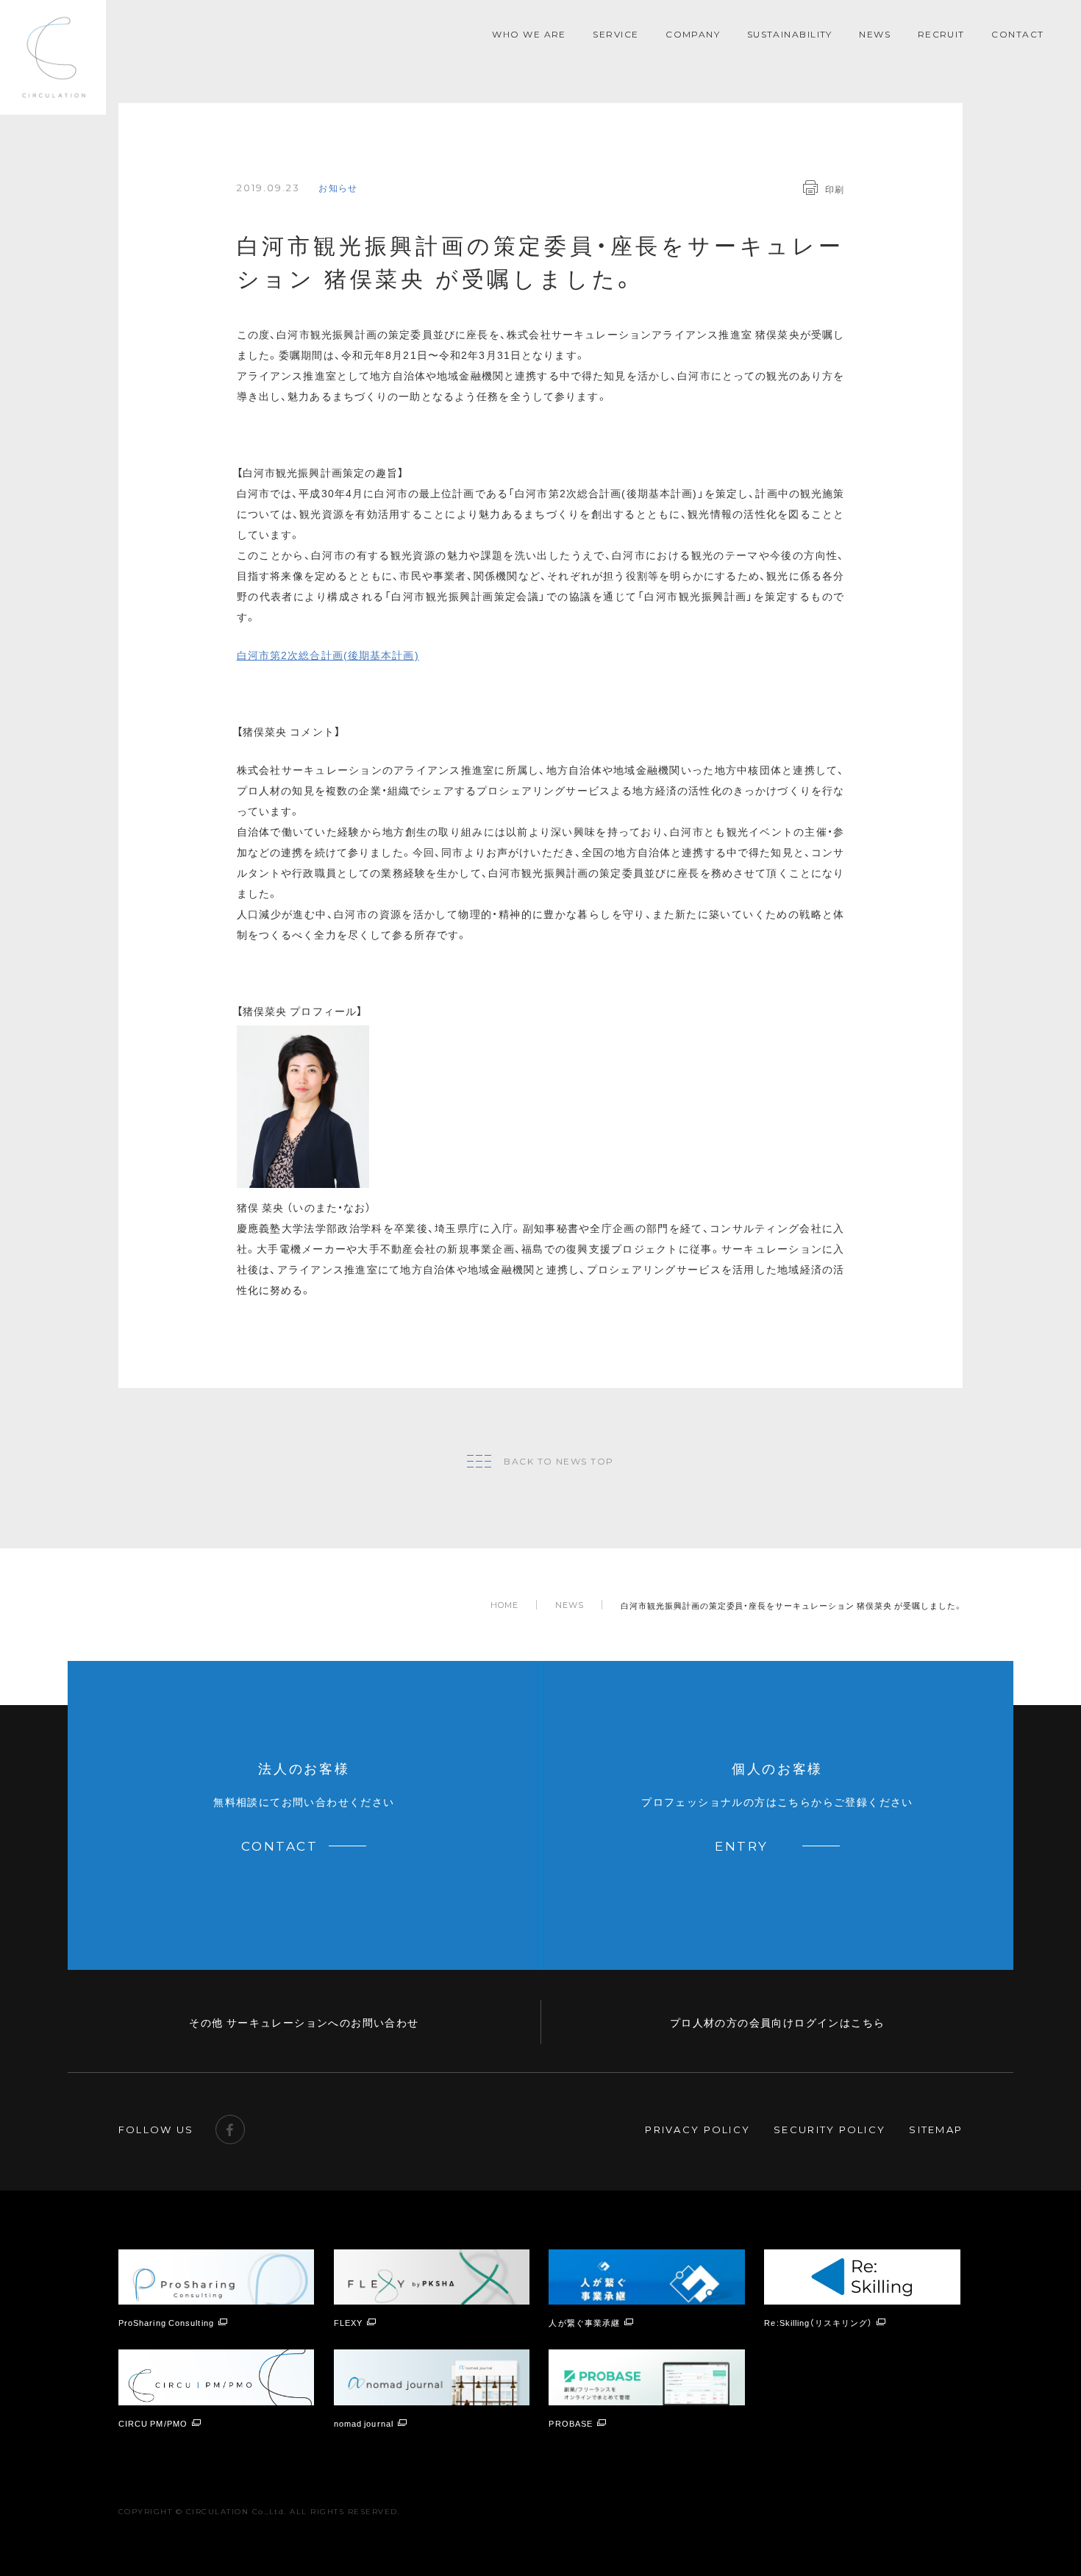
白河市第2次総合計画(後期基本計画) (328, 655)
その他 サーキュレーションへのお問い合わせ (304, 2022)
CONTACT (1017, 34)
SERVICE (616, 34)
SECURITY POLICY (830, 2130)
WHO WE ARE (529, 34)
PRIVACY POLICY (698, 2130)
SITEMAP (936, 2130)
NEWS (875, 34)
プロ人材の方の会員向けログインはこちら (778, 2022)
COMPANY (693, 34)
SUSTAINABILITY (790, 34)
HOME (504, 1605)
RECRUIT (941, 34)
